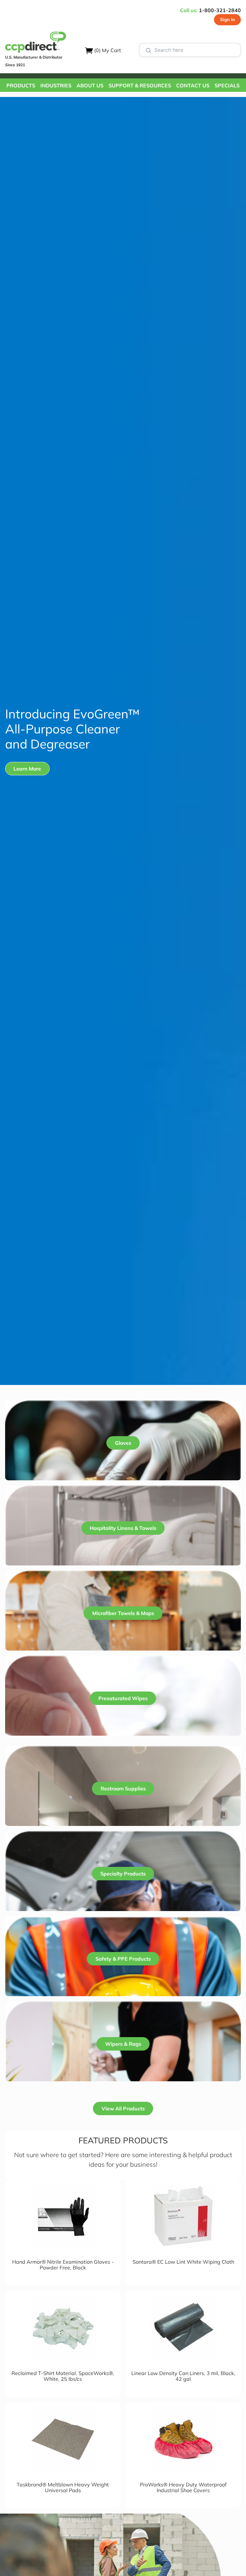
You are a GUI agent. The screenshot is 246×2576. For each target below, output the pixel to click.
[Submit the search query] (149, 50)
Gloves (123, 1443)
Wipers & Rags (123, 2044)
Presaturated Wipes (123, 1698)
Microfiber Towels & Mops (123, 1613)
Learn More (27, 769)
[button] (21, 85)
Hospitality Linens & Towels (123, 1528)
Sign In (227, 20)
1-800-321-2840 (220, 10)
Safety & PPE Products (123, 1959)
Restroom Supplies (123, 1788)
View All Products (123, 2108)
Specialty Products (123, 1874)
